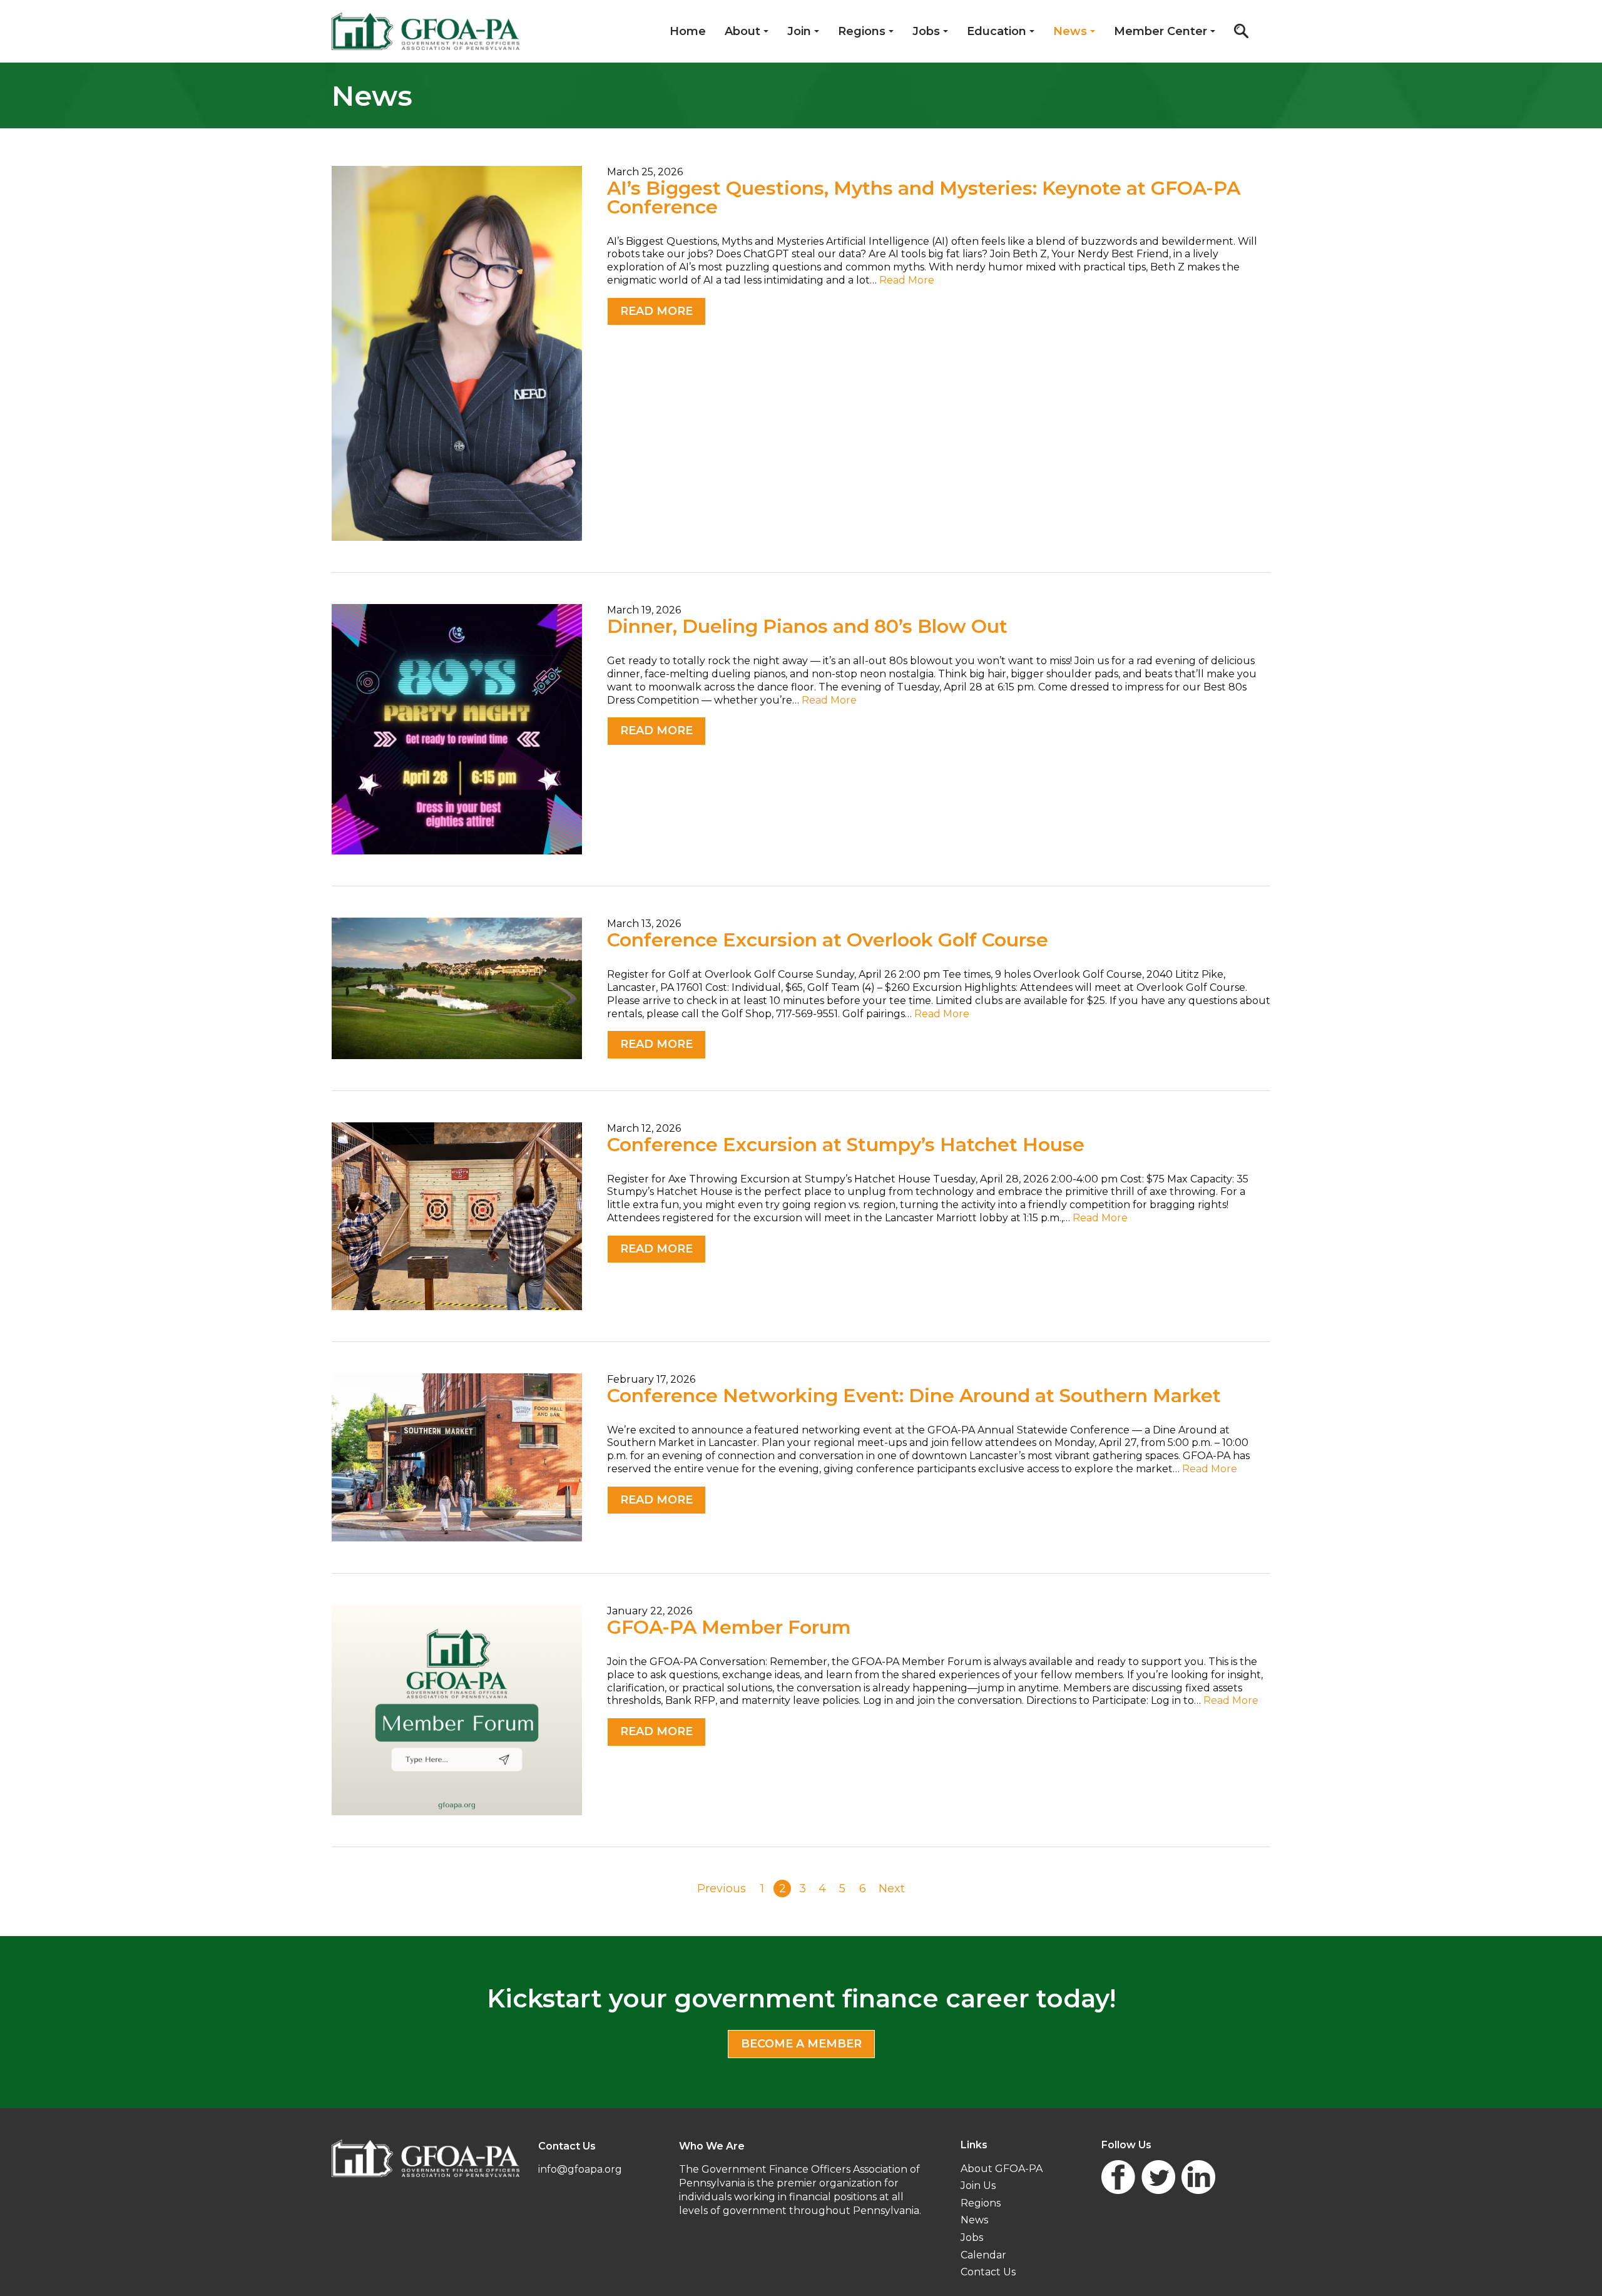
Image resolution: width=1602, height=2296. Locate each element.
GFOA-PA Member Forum (729, 1627)
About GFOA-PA (1002, 2169)
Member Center (1161, 31)
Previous (722, 1889)
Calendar (983, 2255)
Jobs (926, 31)
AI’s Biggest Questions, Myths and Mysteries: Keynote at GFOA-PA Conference (924, 197)
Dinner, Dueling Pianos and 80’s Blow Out (807, 626)
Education (997, 31)
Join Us (978, 2186)
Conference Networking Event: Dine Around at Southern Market (914, 1396)
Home (688, 31)
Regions (862, 31)
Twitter (1158, 2177)
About (742, 31)
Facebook (1118, 2177)
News (1070, 31)
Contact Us (988, 2272)
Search (1241, 31)
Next (892, 1889)
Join (799, 31)
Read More (907, 280)
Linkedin (1198, 2177)
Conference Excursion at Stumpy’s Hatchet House (846, 1145)
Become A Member (801, 2044)
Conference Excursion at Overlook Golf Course (828, 940)
